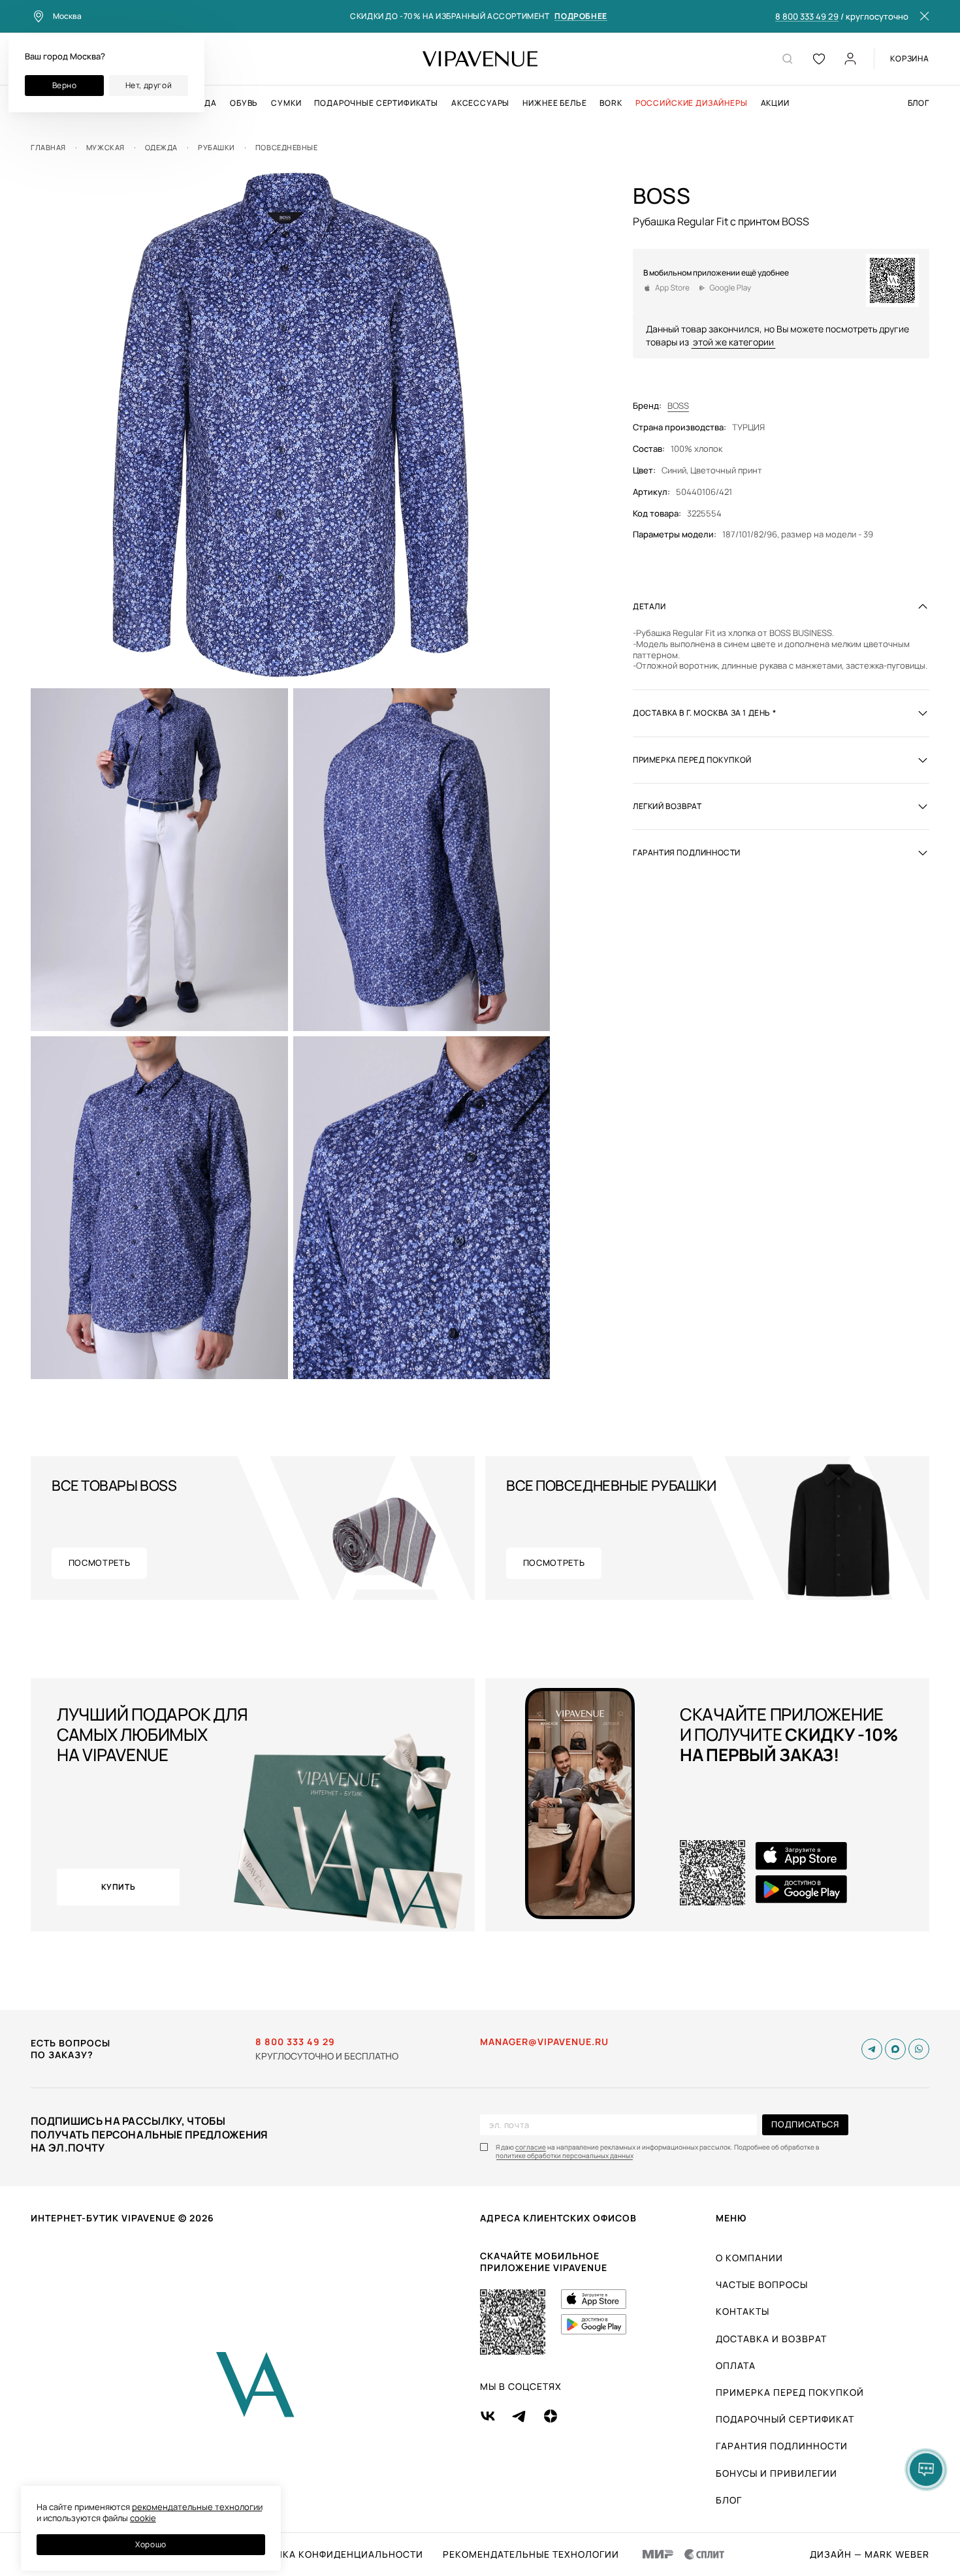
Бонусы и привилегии (776, 2473)
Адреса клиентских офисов (558, 2218)
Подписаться (805, 2124)
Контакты (743, 2311)
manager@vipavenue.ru (544, 2042)
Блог (919, 103)
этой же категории (733, 341)
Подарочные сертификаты (376, 103)
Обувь (244, 103)
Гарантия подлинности (782, 2446)
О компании (749, 2258)
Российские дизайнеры (692, 103)
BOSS (678, 406)
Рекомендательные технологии (531, 2554)
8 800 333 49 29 (807, 17)
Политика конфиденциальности (332, 2554)
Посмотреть (100, 1563)
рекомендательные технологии (197, 2507)
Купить (119, 1887)
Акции (775, 103)
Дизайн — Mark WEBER (870, 2554)
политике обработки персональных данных (565, 2156)
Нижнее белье (554, 103)
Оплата (736, 2365)
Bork (611, 103)
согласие (531, 2147)
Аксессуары (480, 103)
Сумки (286, 103)
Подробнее (581, 17)
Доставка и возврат (771, 2339)
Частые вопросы (762, 2284)
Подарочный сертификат (785, 2419)
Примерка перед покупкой (790, 2392)
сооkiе (143, 2518)
